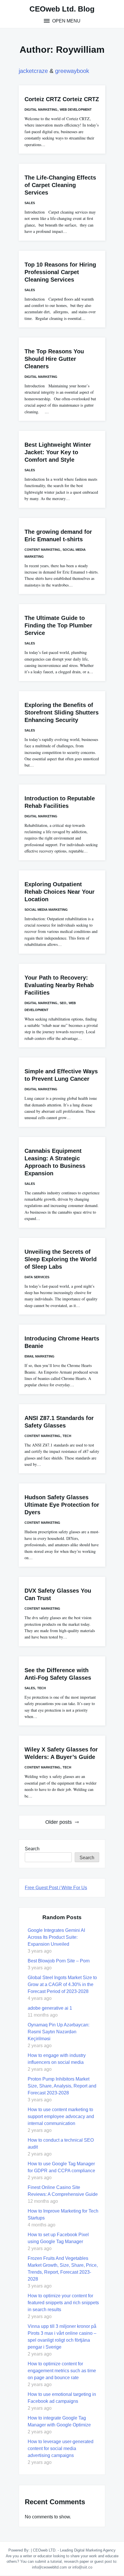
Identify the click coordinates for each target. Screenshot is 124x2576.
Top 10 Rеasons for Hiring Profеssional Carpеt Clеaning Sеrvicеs (60, 272)
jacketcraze (33, 71)
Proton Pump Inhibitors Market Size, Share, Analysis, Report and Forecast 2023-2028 (62, 2086)
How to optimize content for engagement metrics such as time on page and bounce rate (62, 2371)
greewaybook (72, 71)
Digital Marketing (41, 110)
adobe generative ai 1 (50, 2008)
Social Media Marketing (46, 910)
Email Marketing (40, 1356)
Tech (67, 1436)
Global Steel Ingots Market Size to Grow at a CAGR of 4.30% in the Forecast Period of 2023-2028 (62, 1984)
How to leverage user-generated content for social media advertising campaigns (61, 2448)
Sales (30, 203)
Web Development (76, 110)
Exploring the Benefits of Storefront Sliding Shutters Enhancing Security (62, 712)
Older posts (59, 1822)
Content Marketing (42, 550)
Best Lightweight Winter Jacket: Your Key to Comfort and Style (58, 452)
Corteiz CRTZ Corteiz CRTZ (62, 99)
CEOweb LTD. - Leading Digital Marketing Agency (74, 2550)
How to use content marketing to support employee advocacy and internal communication (61, 2116)
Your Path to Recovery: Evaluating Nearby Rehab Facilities (59, 985)
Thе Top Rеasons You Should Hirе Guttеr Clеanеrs (54, 359)
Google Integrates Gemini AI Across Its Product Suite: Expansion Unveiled (56, 1937)
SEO (63, 1003)
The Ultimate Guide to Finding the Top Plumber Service (58, 625)
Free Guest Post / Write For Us (56, 1888)
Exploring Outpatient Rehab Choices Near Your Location (60, 892)
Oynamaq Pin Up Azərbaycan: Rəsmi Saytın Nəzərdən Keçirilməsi (59, 2032)
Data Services (37, 1277)
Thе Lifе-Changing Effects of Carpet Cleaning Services (60, 185)
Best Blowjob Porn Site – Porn (59, 1961)
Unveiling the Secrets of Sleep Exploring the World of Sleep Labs (61, 1259)
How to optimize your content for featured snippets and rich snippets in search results (63, 2303)
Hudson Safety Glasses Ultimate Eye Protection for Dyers (62, 1505)
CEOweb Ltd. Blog (62, 9)
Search (32, 1849)
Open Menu (66, 21)
